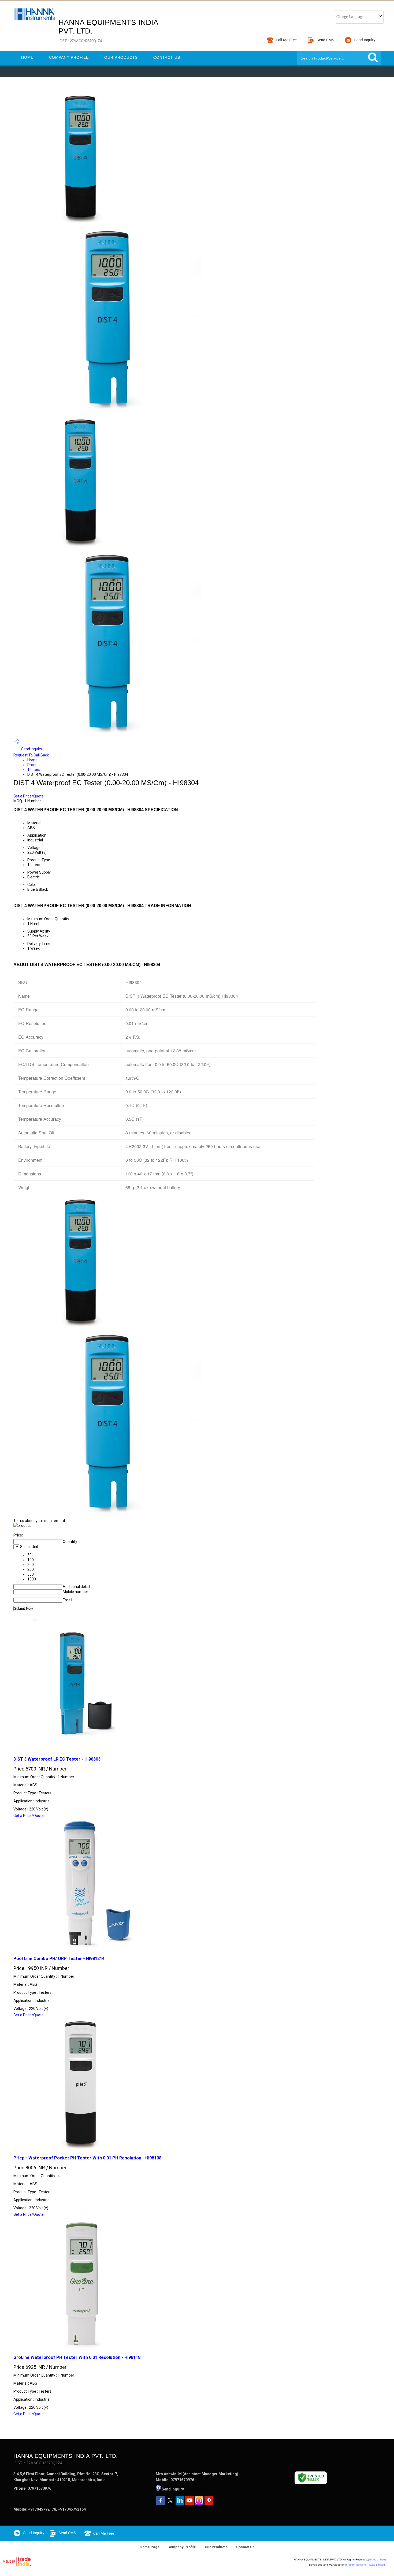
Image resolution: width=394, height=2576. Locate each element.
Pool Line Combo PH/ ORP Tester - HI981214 (59, 1959)
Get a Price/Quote (29, 796)
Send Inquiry (31, 749)
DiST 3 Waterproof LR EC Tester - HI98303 (57, 1759)
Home (27, 57)
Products (35, 765)
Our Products (121, 57)
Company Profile (69, 57)
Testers (34, 770)
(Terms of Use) (377, 2560)
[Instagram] (199, 2503)
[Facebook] (161, 2503)
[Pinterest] (209, 2503)
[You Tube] (189, 2503)
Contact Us (167, 57)
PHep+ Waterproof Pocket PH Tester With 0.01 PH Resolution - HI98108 (87, 2158)
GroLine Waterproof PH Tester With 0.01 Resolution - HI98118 (77, 2357)
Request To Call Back (31, 755)
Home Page (150, 2547)
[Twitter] (170, 2503)
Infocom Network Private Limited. (365, 2565)
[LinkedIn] (180, 2503)
